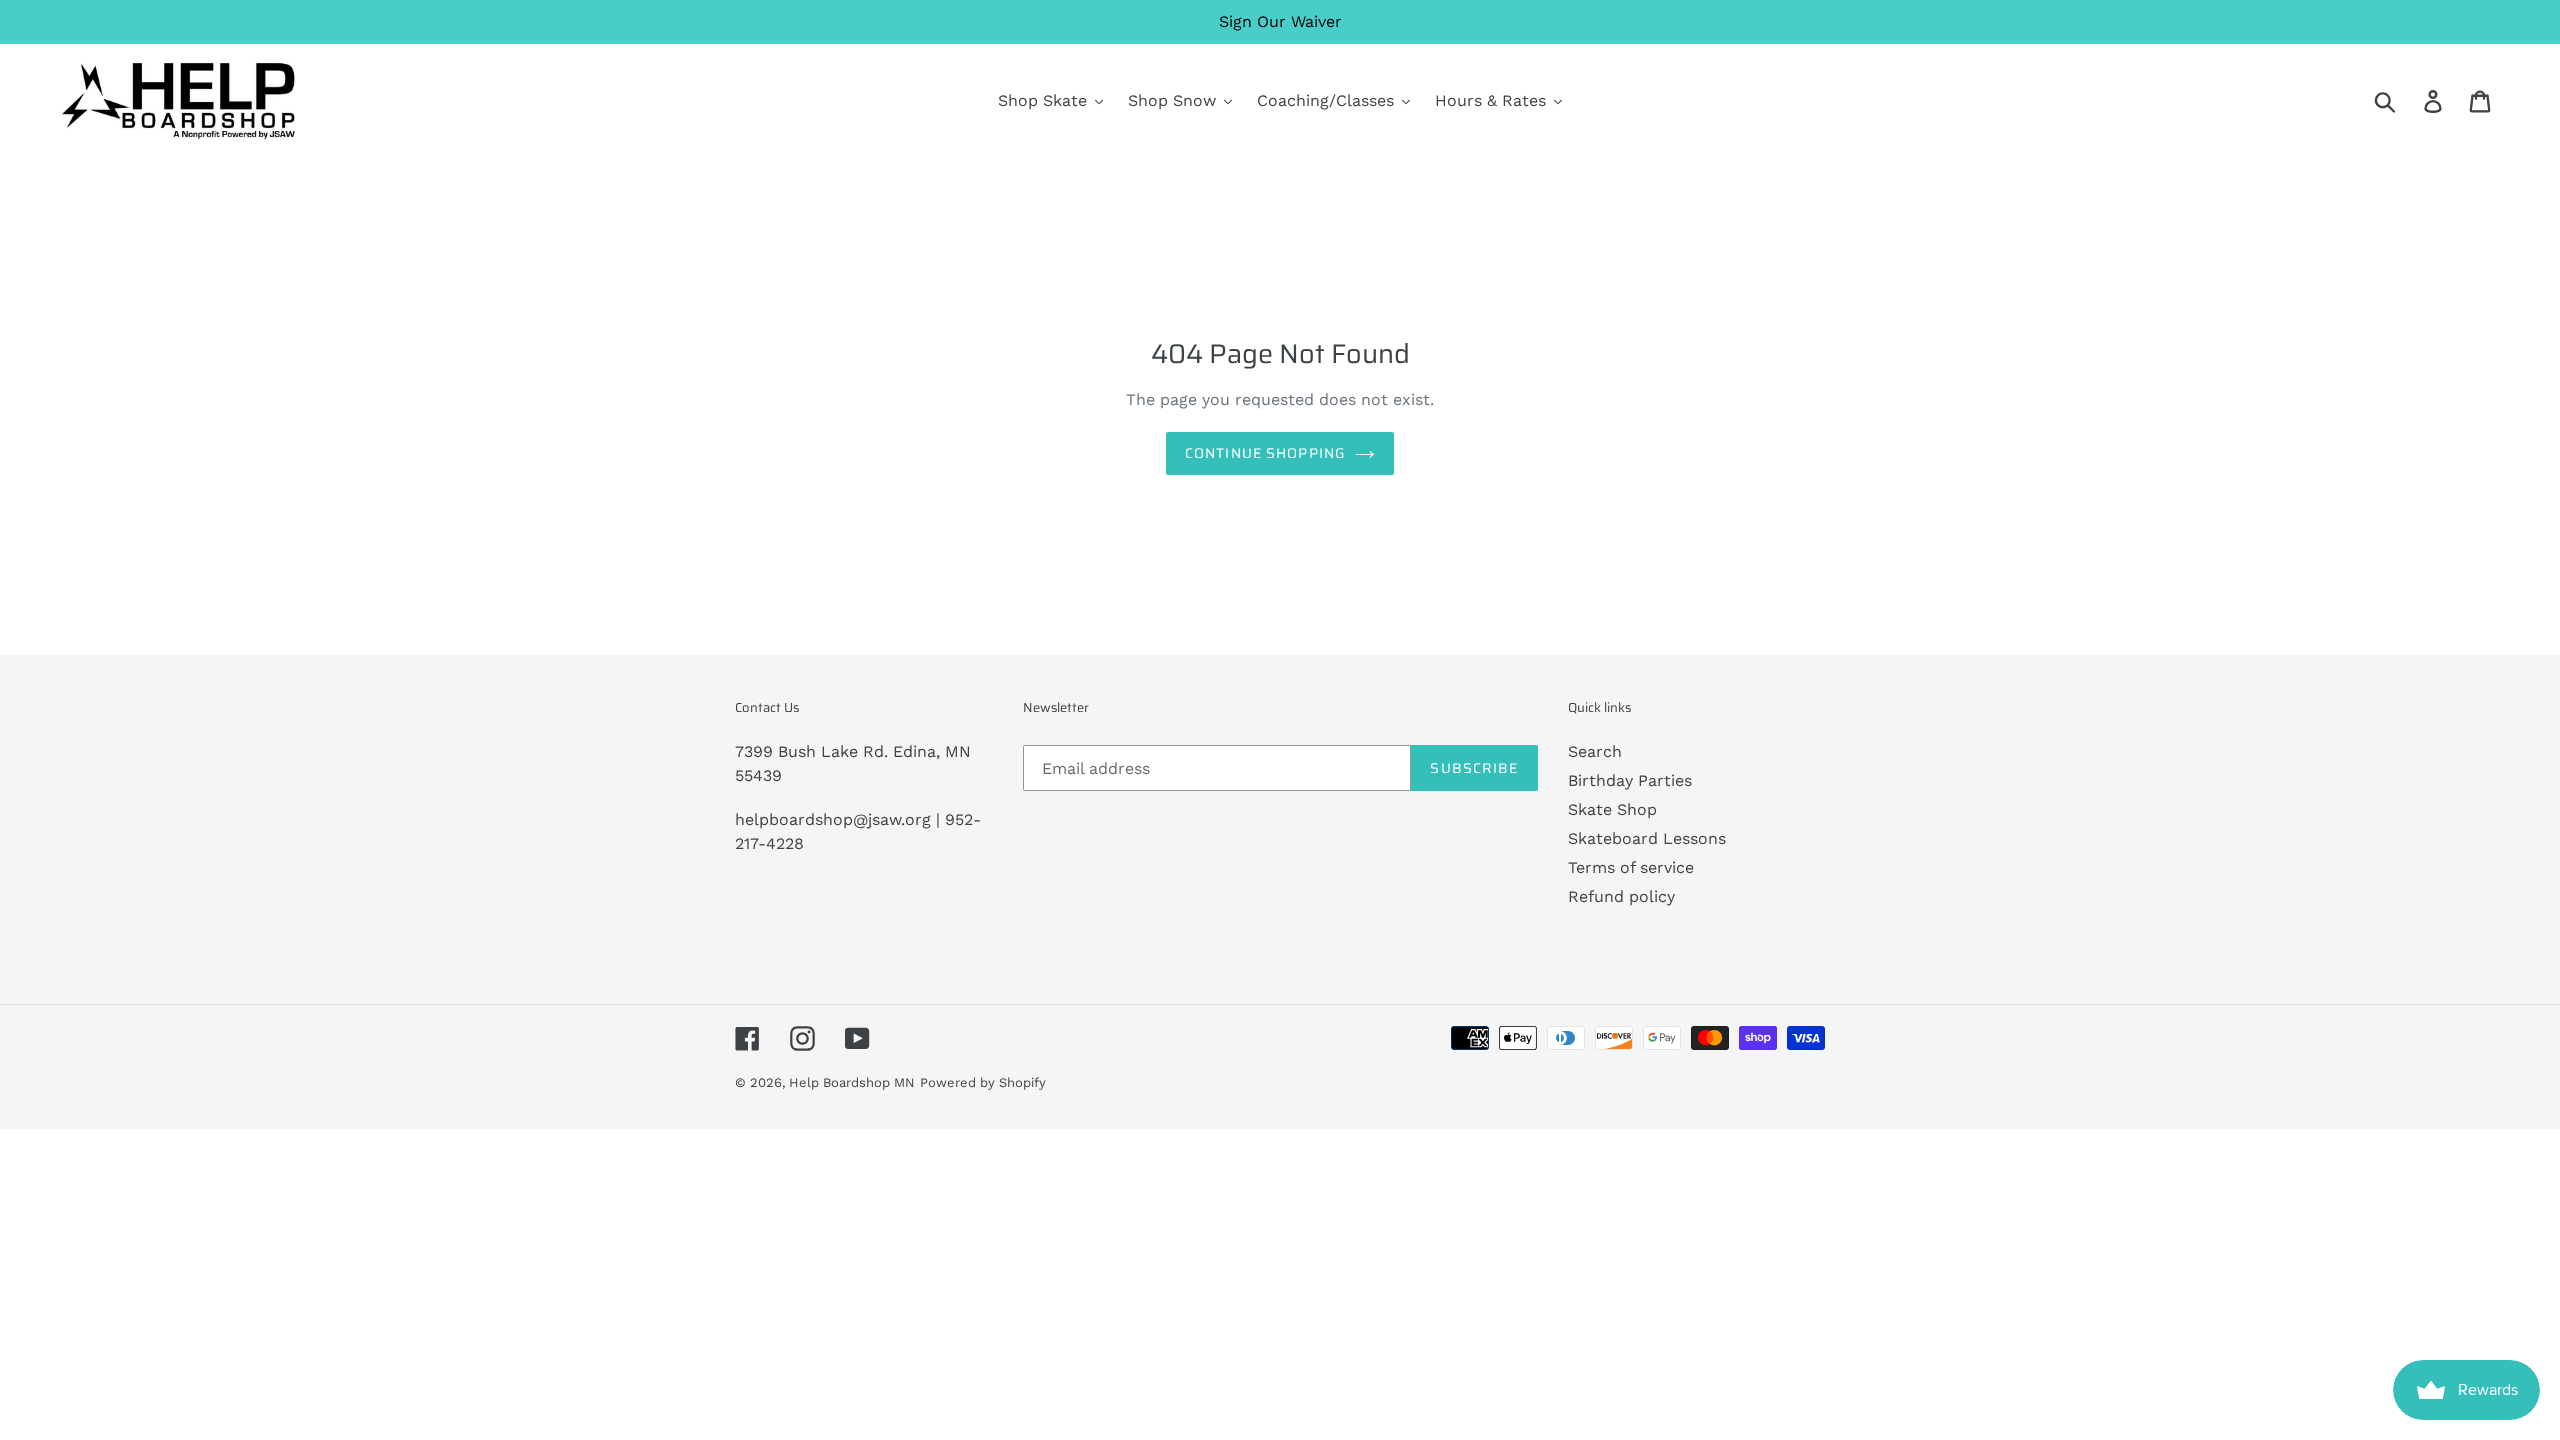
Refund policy (1621, 896)
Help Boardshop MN (852, 1082)
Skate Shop (1612, 809)
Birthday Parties (1630, 780)
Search (1595, 751)
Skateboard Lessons (1647, 838)
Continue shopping (1265, 453)
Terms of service (1631, 867)
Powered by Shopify (983, 1082)
